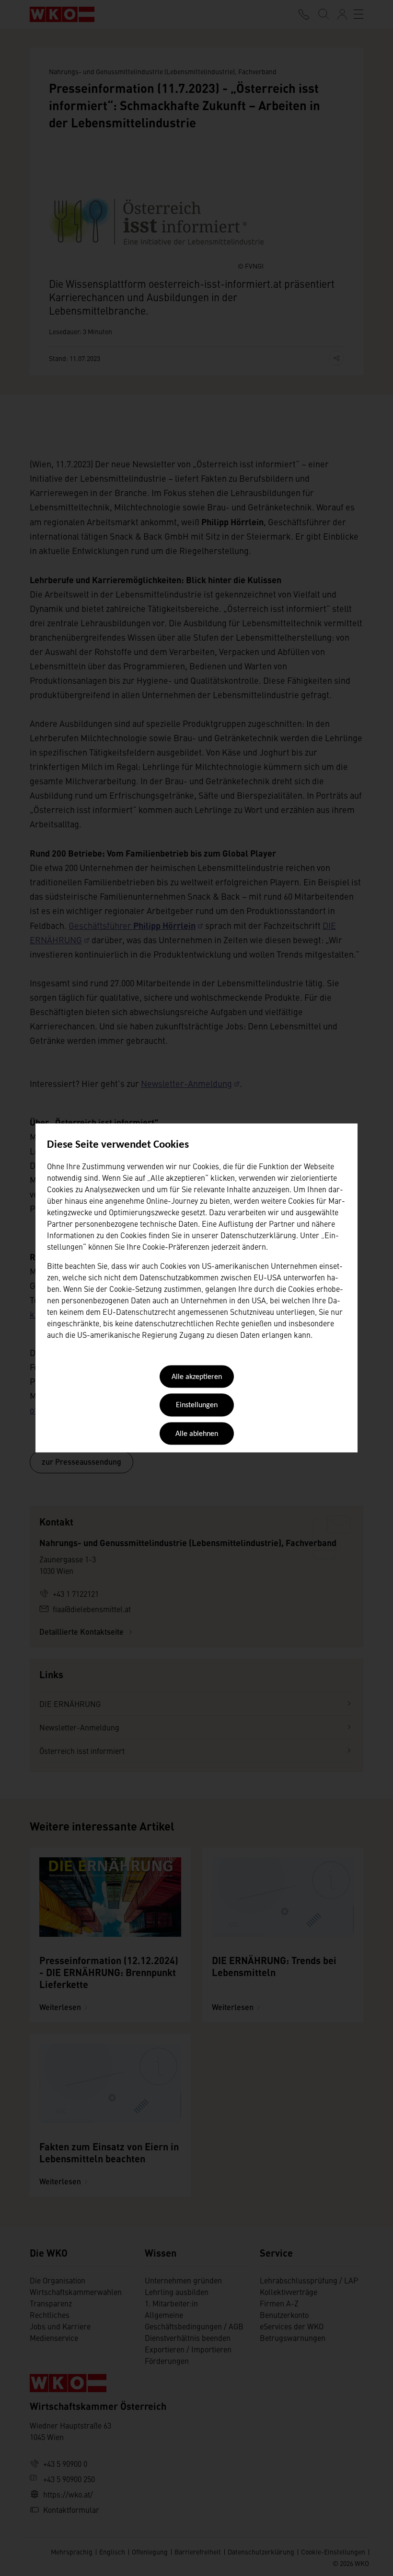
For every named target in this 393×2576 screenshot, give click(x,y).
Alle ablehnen (197, 1434)
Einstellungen (197, 1406)
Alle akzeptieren (197, 1377)
